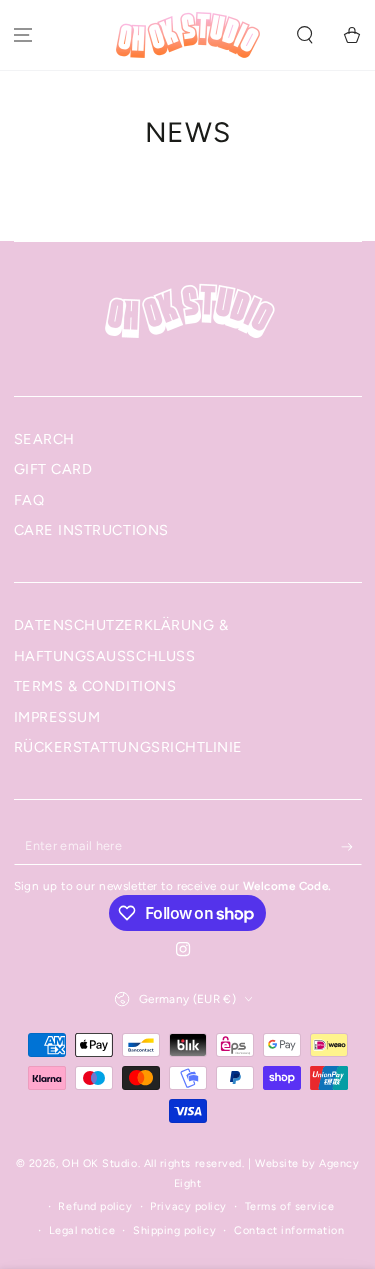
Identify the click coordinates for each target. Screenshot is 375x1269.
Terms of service (290, 1206)
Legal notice (82, 1230)
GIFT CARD (53, 469)
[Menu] (23, 35)
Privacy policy (188, 1206)
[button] (304, 35)
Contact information (289, 1230)
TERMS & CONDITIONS (95, 686)
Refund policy (95, 1206)
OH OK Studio (99, 1163)
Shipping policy (174, 1230)
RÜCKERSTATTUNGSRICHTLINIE (129, 747)
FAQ (29, 500)
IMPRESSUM (57, 717)
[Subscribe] (351, 847)
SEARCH (44, 439)
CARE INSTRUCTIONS (91, 530)
